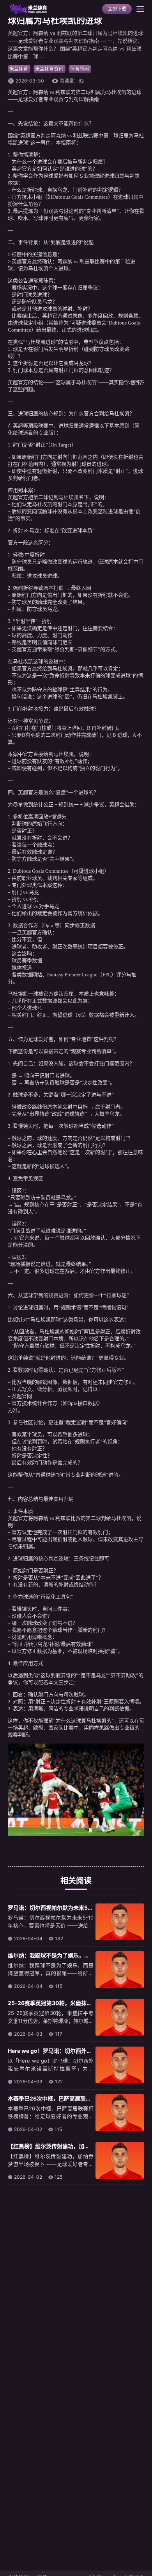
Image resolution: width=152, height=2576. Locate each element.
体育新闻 (80, 69)
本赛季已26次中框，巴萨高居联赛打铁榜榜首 (63, 2098)
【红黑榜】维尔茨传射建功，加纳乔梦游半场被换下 (71, 2146)
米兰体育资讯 (49, 69)
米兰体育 (19, 69)
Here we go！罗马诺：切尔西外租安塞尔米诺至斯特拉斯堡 (80, 2051)
